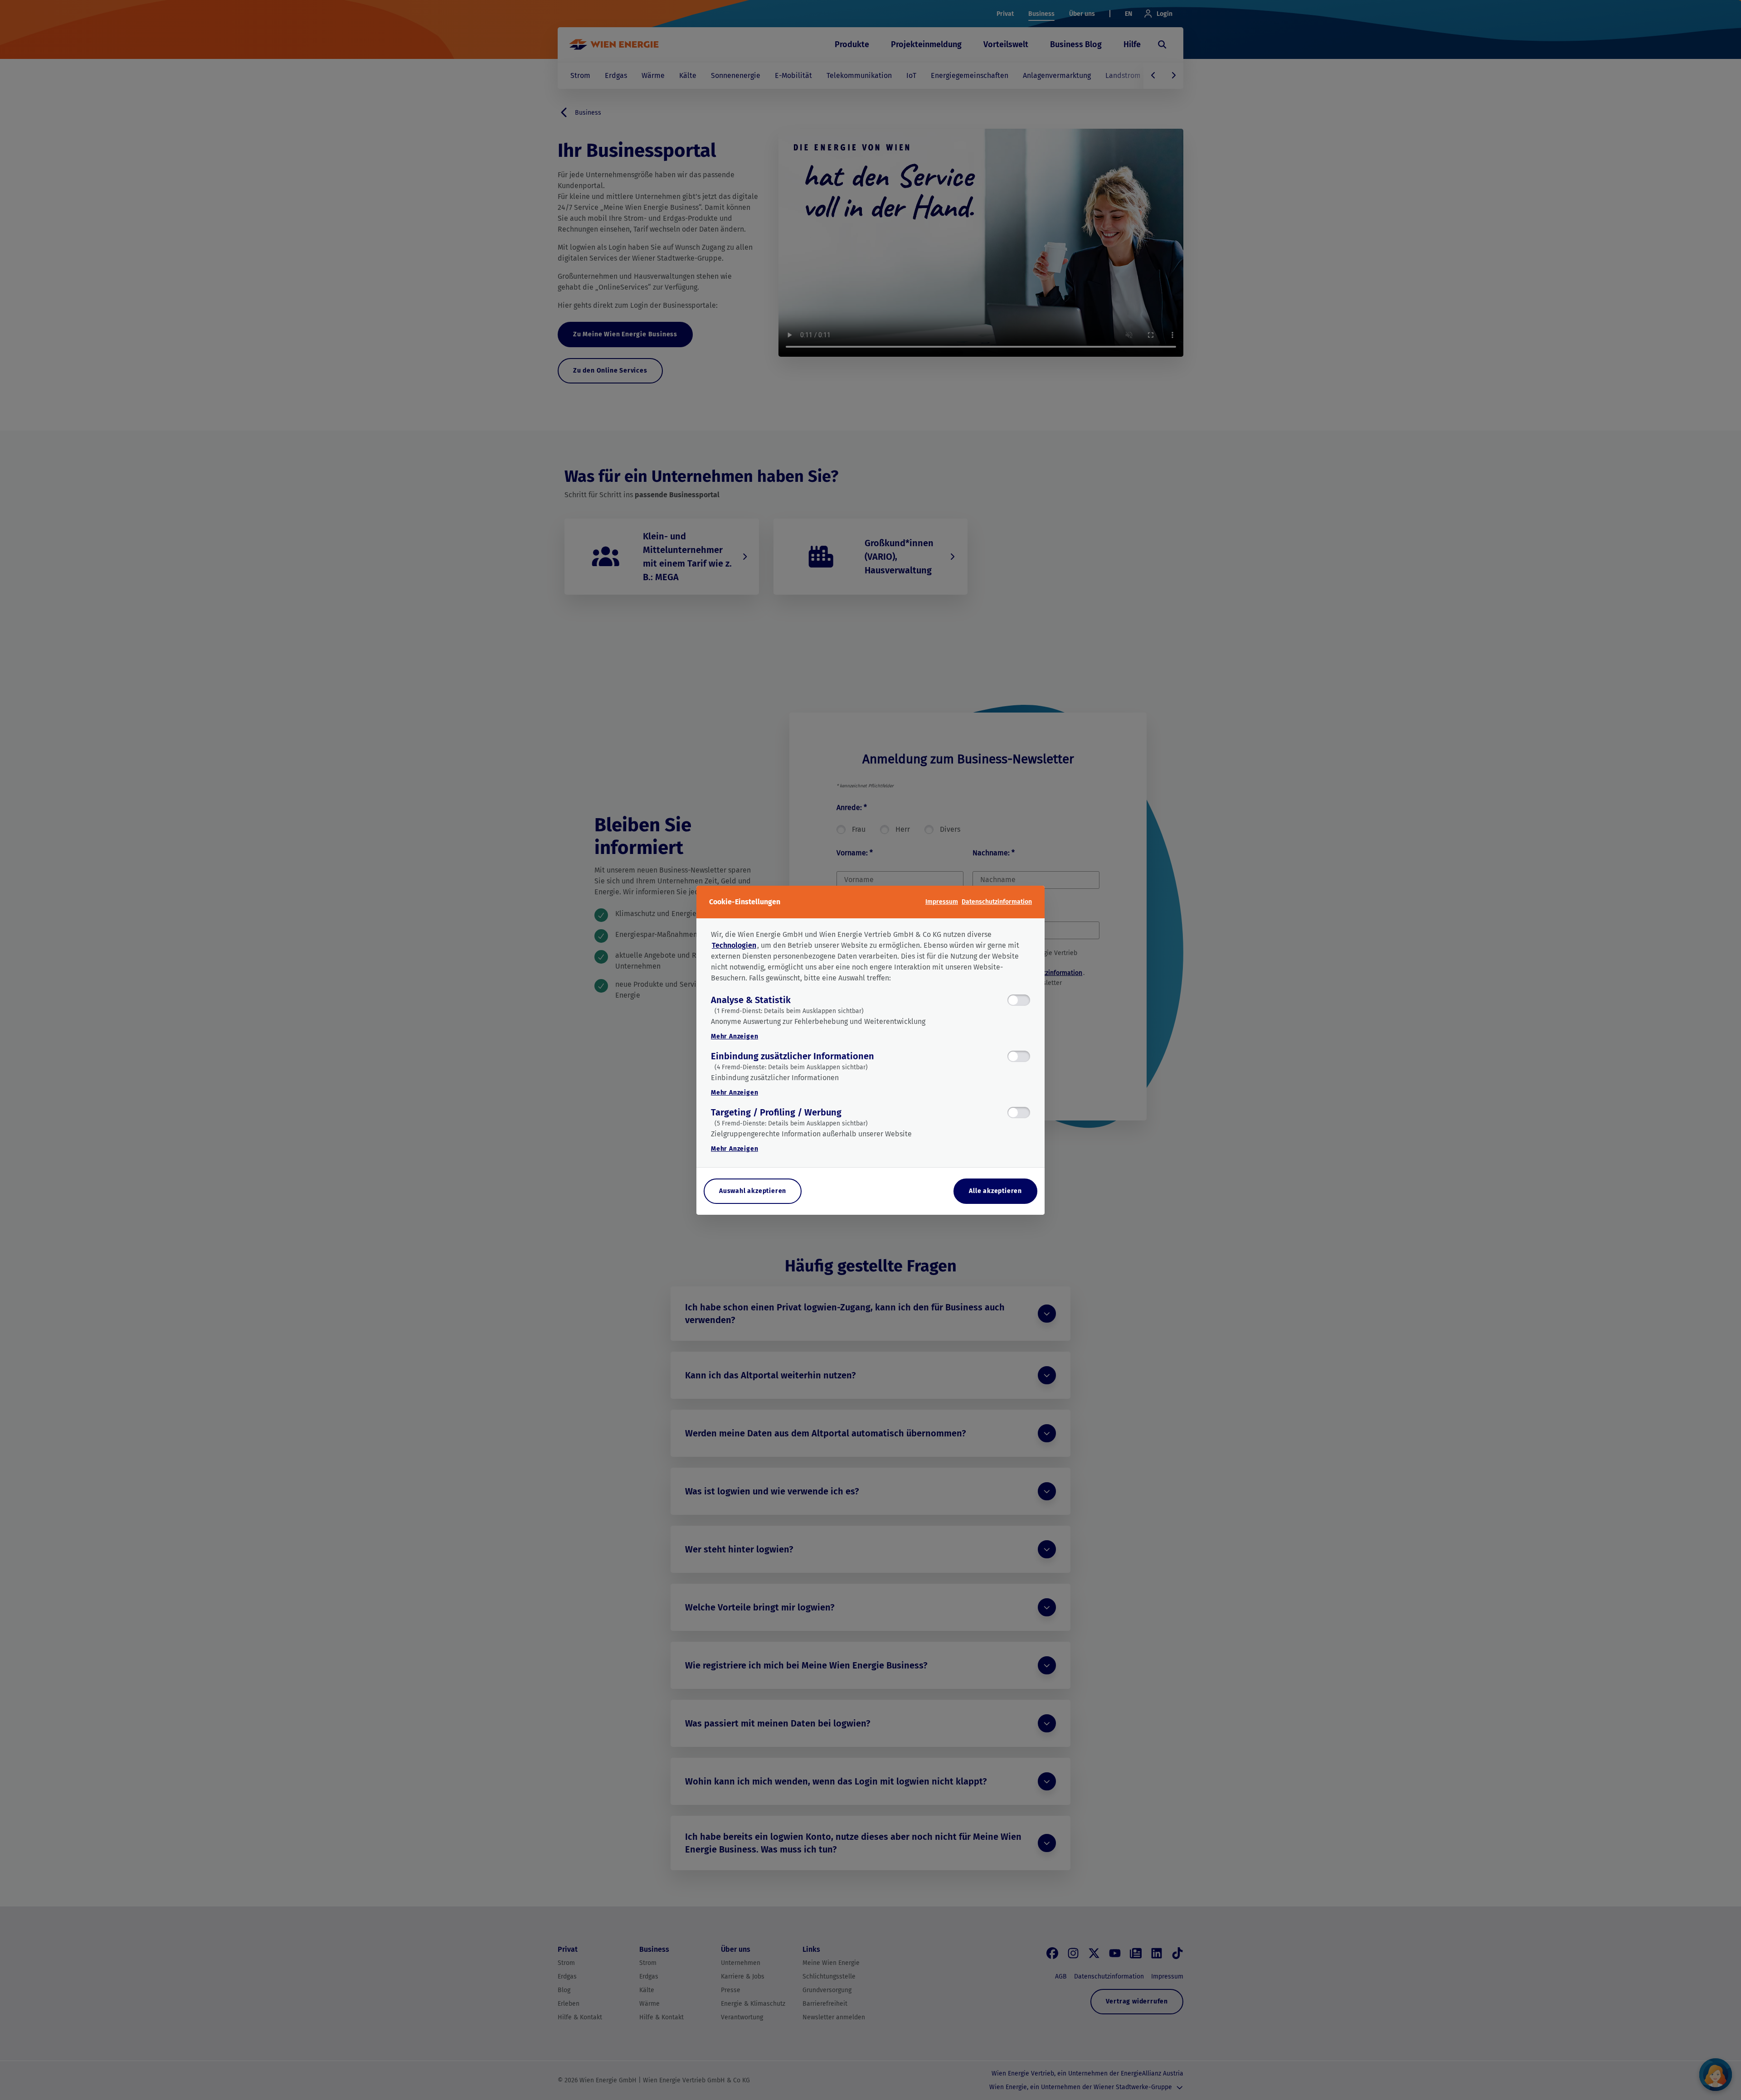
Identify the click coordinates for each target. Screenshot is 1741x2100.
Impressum (942, 902)
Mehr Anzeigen (734, 1036)
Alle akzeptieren (995, 1191)
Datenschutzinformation (997, 902)
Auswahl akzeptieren (753, 1191)
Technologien (734, 945)
